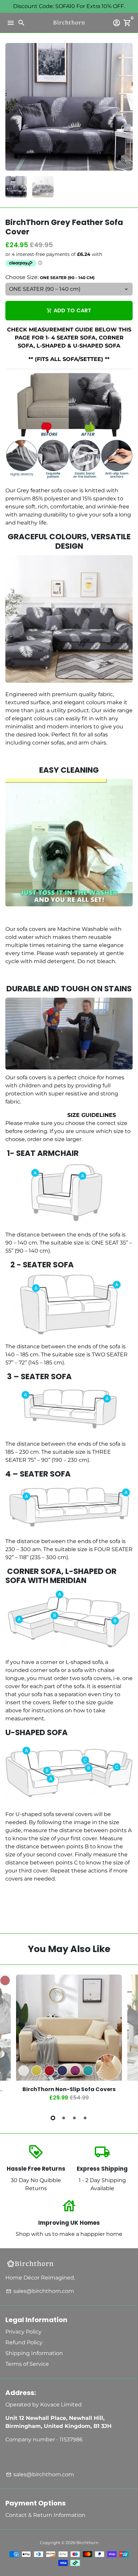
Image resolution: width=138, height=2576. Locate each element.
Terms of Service (27, 2364)
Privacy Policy (23, 2332)
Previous (12, 2040)
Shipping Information (34, 2353)
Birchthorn (87, 2543)
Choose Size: (50, 277)
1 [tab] (53, 2118)
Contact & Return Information (45, 2515)
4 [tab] (85, 2118)
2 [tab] (64, 2118)
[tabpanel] (69, 2041)
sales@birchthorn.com (40, 2291)
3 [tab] (74, 2118)
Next (126, 107)
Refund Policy (24, 2342)
